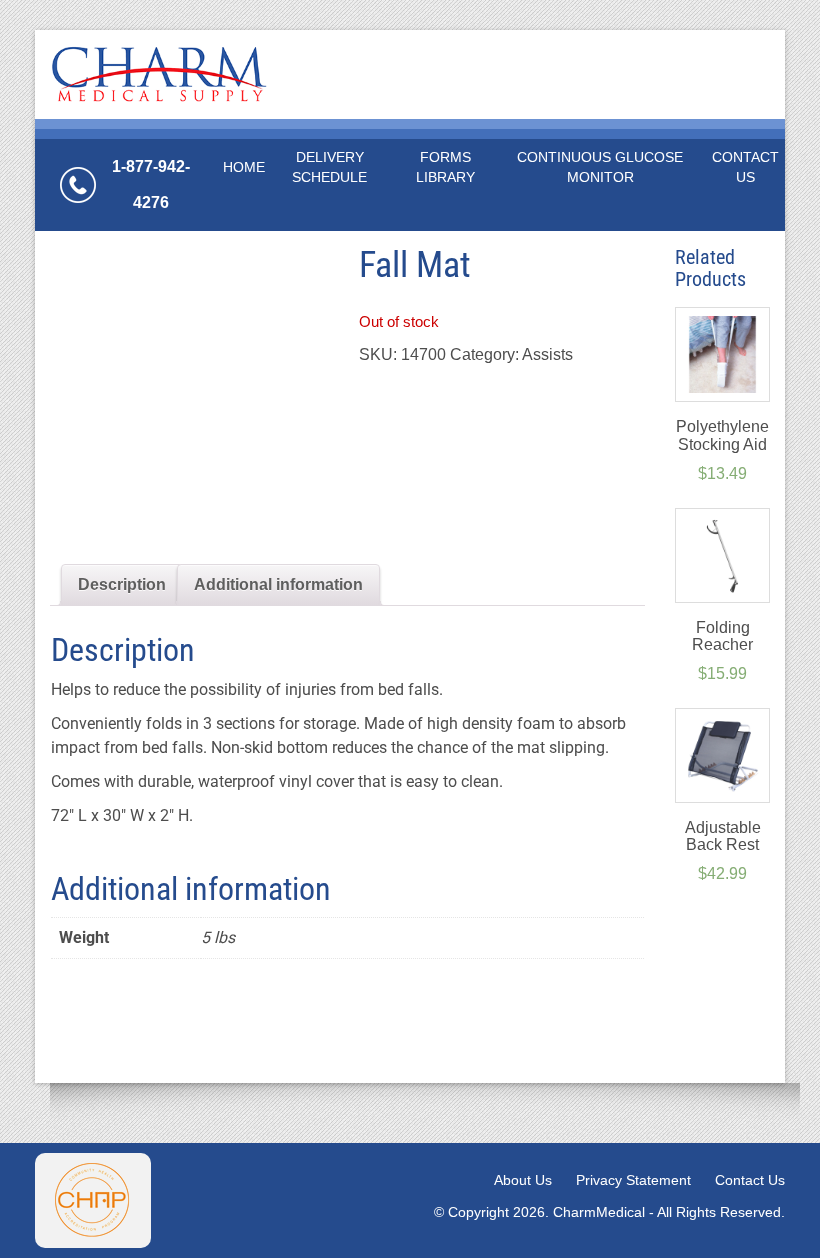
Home (244, 167)
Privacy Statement (633, 1180)
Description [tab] (122, 584)
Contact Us (745, 167)
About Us (523, 1180)
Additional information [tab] (278, 584)
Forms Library (445, 167)
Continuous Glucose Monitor (600, 167)
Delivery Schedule (329, 167)
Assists (547, 354)
